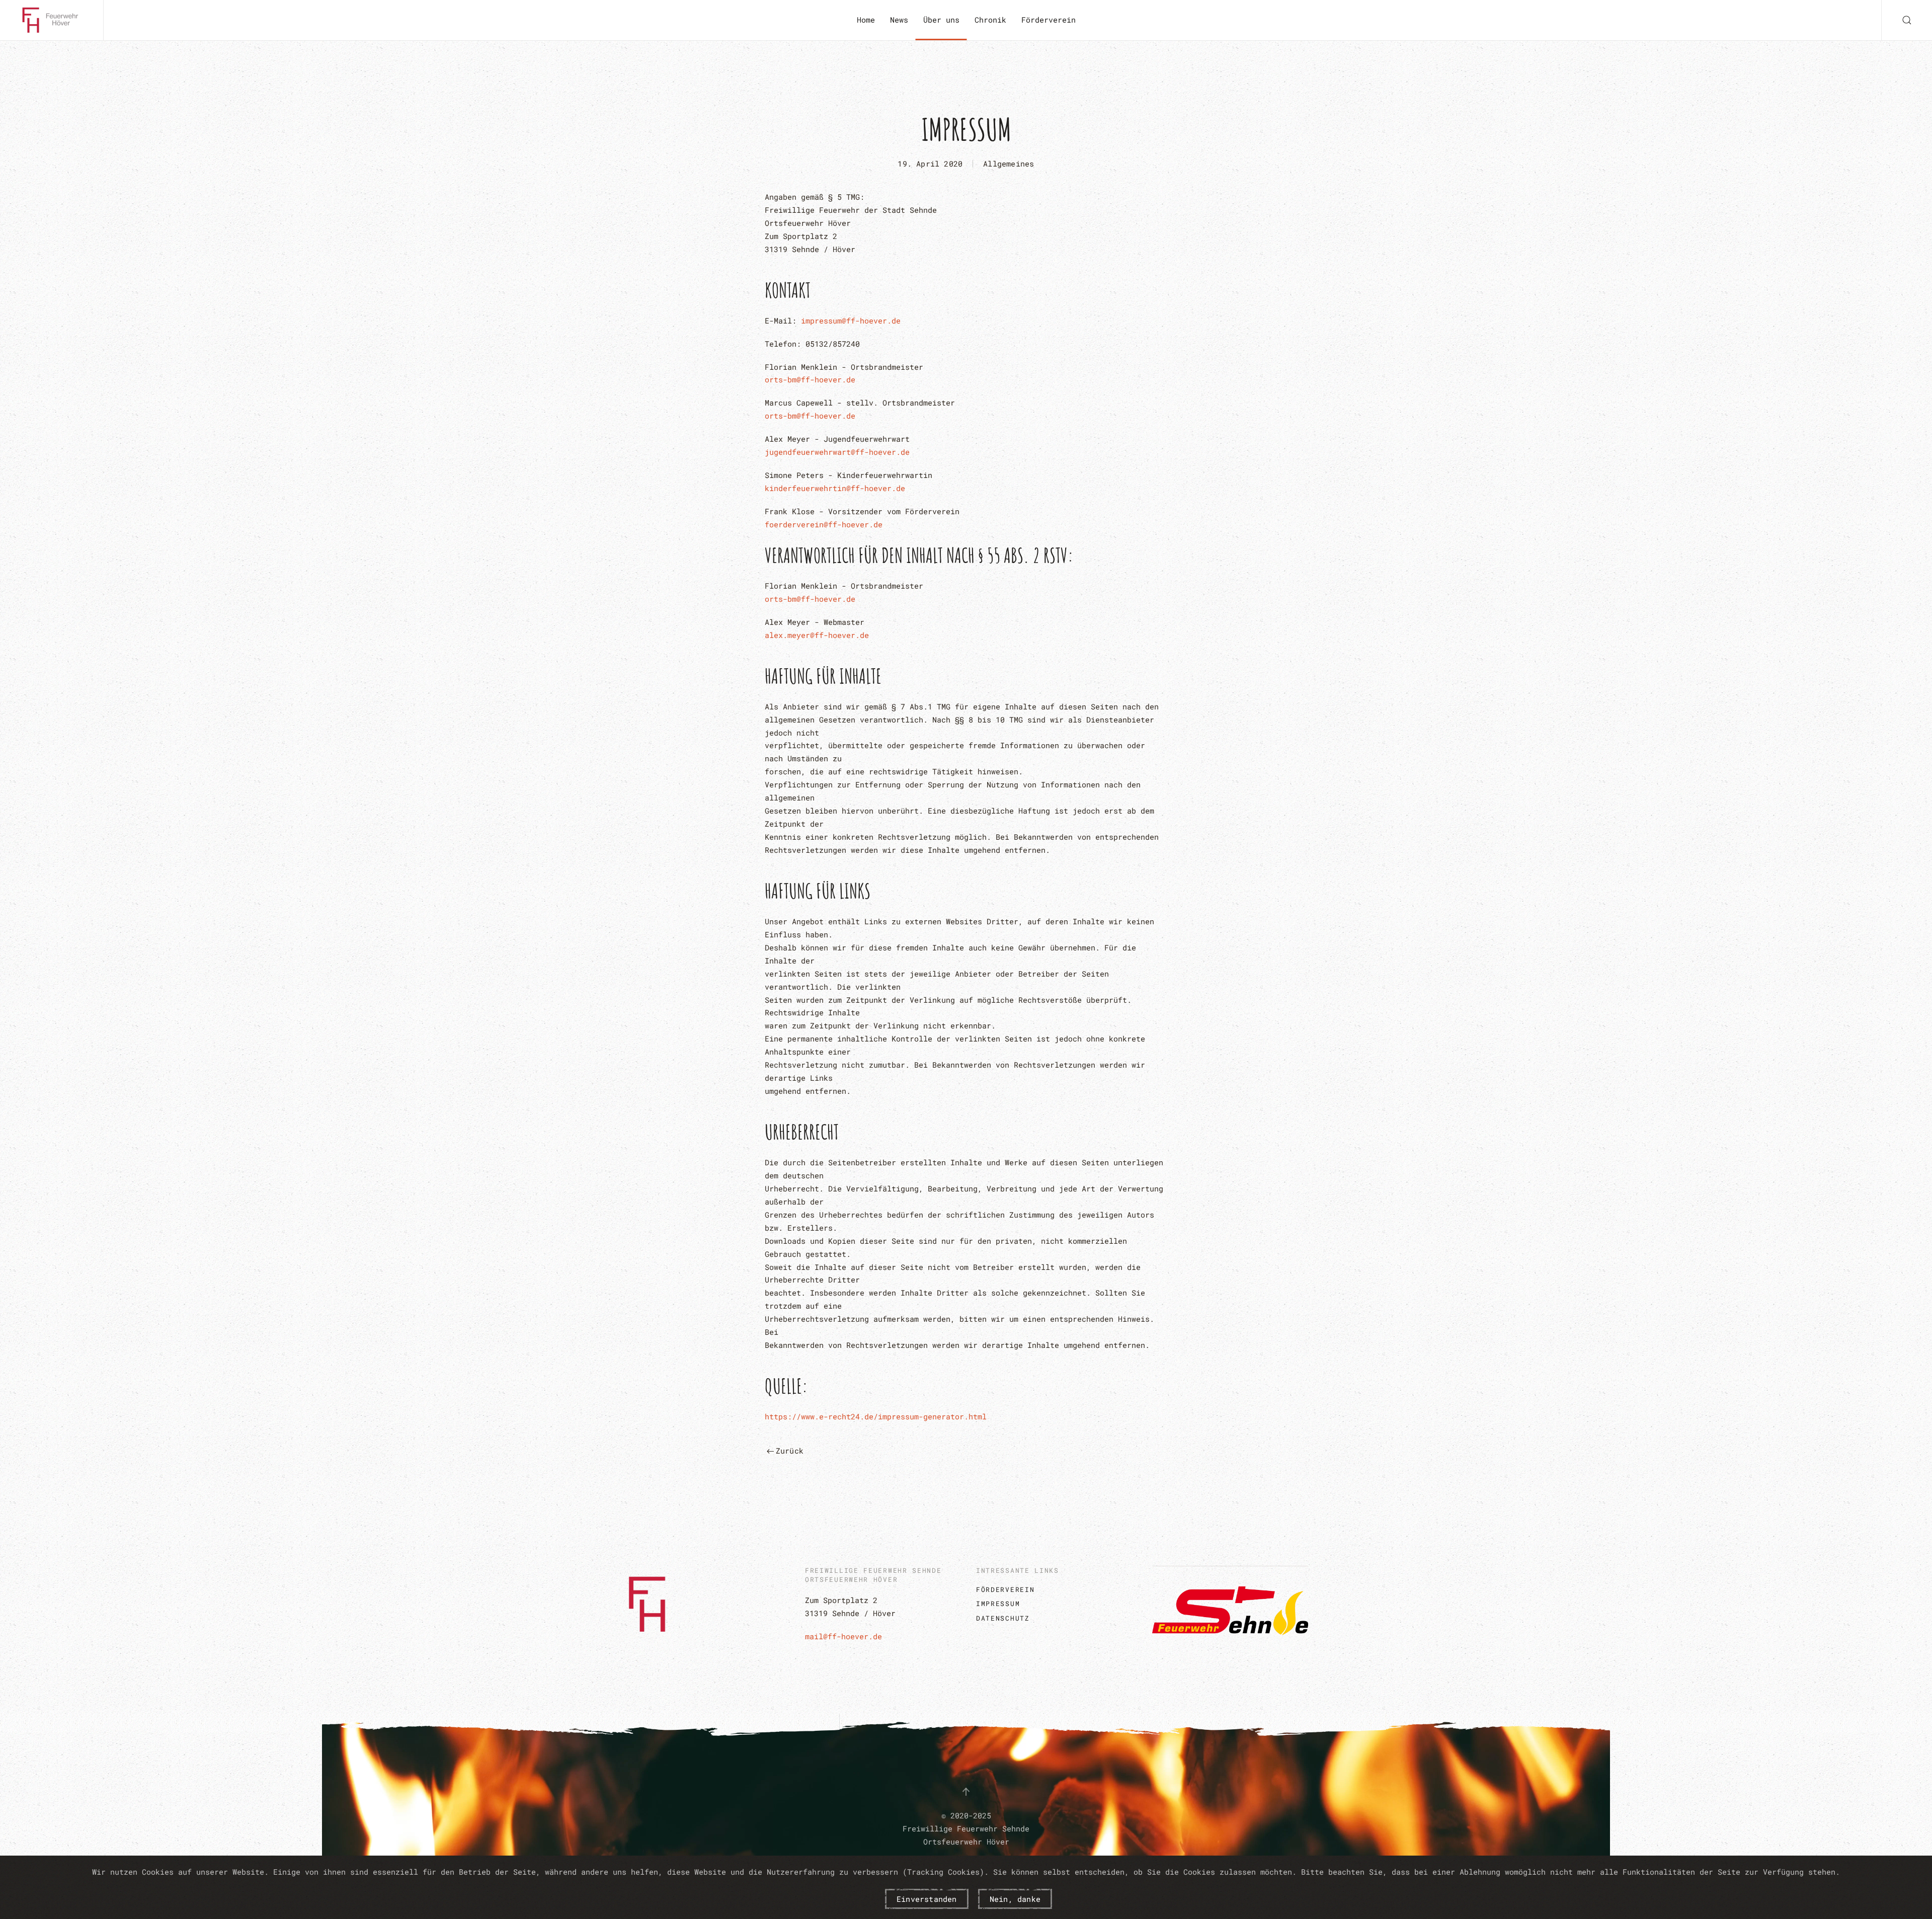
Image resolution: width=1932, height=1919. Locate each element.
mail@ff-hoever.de (843, 1636)
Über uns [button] (941, 20)
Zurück (790, 1451)
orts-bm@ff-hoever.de (810, 379)
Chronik (990, 20)
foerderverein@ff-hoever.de (824, 524)
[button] (1907, 20)
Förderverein (1049, 20)
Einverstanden (927, 1899)
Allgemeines (1009, 164)
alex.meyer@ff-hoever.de (817, 635)
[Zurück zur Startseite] (52, 20)
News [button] (899, 20)
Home (866, 20)
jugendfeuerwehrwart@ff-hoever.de (837, 452)
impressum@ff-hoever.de (851, 321)
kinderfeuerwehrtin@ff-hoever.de (835, 488)
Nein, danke (1015, 1899)
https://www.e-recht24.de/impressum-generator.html (876, 1416)
